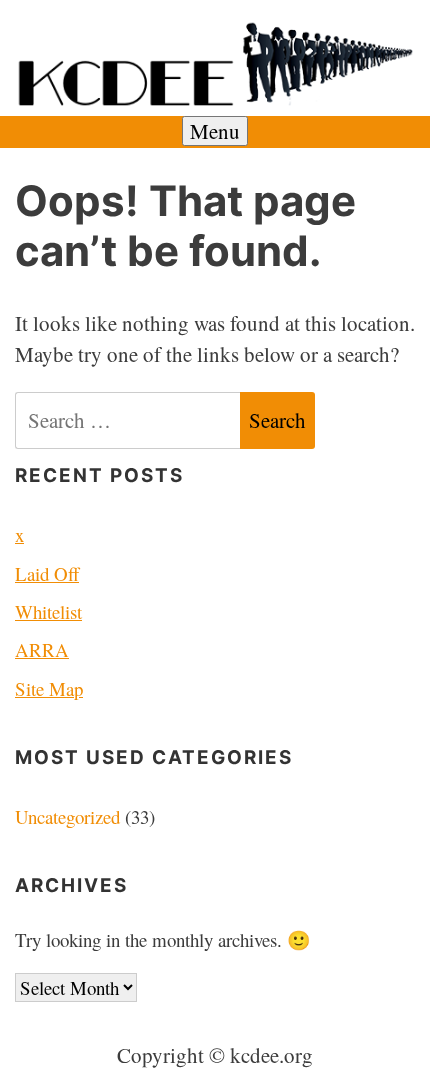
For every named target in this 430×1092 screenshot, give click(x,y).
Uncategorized (67, 816)
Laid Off (47, 573)
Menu (215, 131)
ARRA (42, 649)
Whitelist (48, 611)
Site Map (49, 688)
